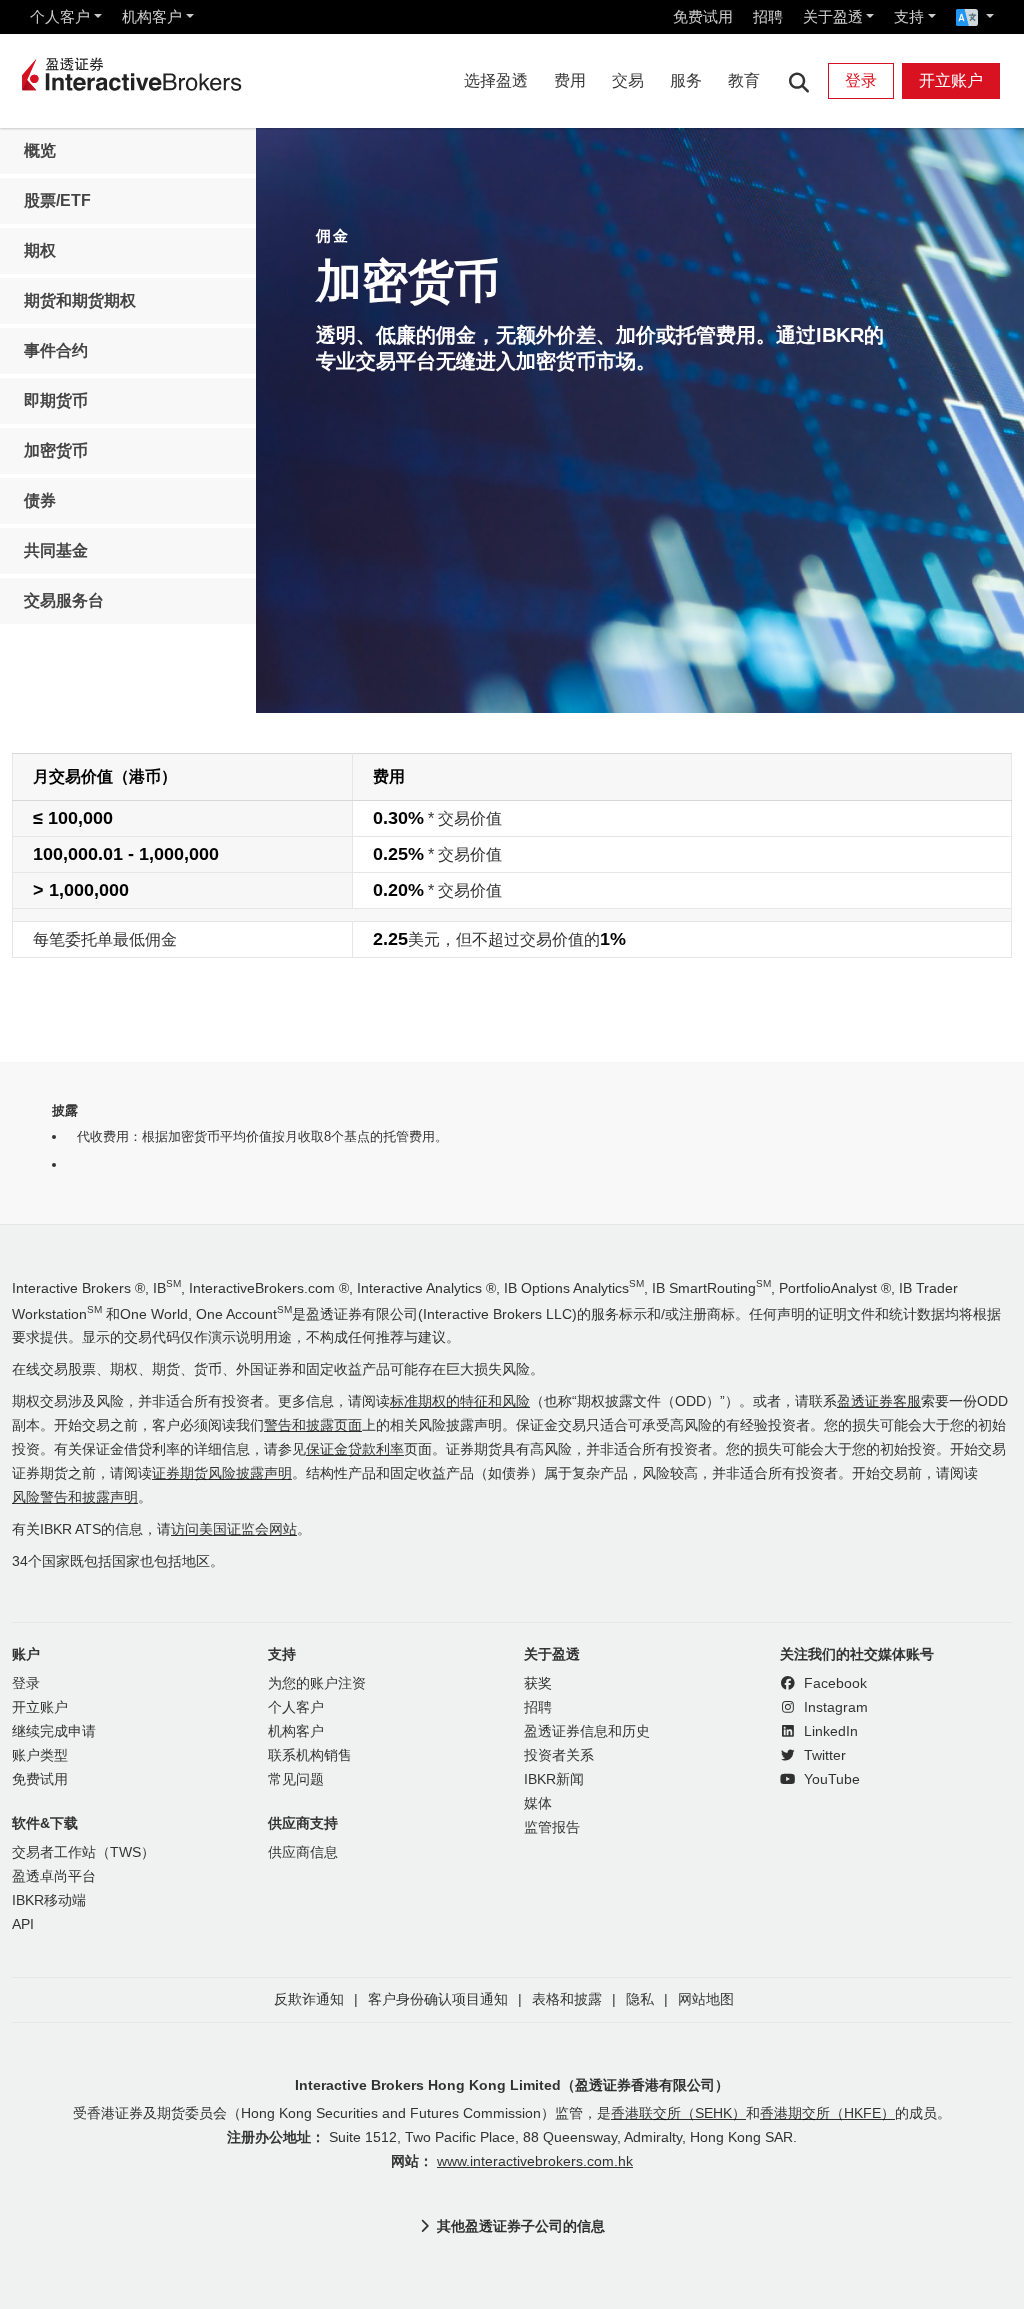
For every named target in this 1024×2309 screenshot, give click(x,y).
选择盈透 (496, 80)
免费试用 (703, 16)
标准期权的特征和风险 (460, 1401)
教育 (744, 80)
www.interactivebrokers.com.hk (535, 2161)
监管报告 (552, 1827)
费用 (570, 80)
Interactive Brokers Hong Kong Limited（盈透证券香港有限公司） (512, 2085)
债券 (40, 500)
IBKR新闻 (554, 1779)
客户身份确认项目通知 (438, 1999)
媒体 (538, 1803)
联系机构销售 (310, 1755)
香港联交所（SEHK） (678, 2113)
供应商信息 (303, 1852)
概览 (40, 150)
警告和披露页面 (313, 1425)
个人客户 (60, 16)
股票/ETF (57, 200)
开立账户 (951, 80)
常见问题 (296, 1779)
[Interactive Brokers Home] (132, 76)
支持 (909, 16)
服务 (686, 80)
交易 (628, 80)
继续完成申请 (54, 1731)
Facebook (833, 1683)
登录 (861, 80)
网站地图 (706, 1999)
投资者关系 (559, 1755)
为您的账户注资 (317, 1683)
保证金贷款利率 (355, 1449)
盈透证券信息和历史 (587, 1731)
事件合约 (56, 350)
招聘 (768, 16)
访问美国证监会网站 (234, 1529)
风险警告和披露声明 (75, 1497)
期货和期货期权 (80, 300)
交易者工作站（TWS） (83, 1852)
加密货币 (56, 450)
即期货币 (56, 400)
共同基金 (56, 550)
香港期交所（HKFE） (827, 2113)
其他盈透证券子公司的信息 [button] (521, 2226)
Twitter (823, 1755)
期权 (40, 250)
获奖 (538, 1683)
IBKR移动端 (49, 1900)
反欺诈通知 (309, 1999)
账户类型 (40, 1755)
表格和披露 (567, 1999)
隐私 (640, 1999)
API (23, 1924)
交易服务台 (64, 600)
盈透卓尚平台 (54, 1876)
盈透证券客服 (879, 1401)
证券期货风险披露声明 (222, 1473)
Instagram (834, 1707)
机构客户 (152, 16)
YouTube (830, 1779)
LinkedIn (829, 1731)
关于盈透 (833, 16)
